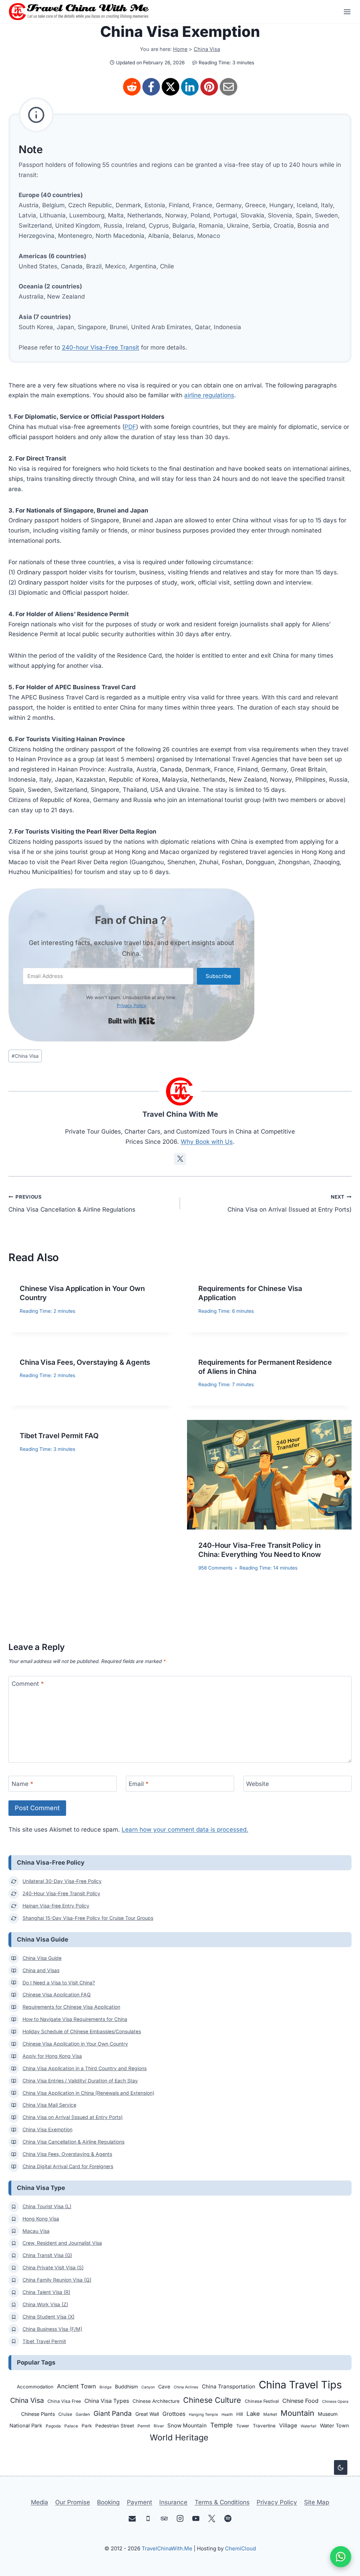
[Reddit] (132, 87)
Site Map (317, 2502)
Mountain (297, 2413)
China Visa (207, 49)
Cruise (65, 2414)
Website (258, 1784)
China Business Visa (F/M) (52, 2329)
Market (270, 2414)
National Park (26, 2426)
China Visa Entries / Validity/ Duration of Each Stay (80, 2081)
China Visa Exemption (47, 2130)
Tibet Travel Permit (44, 2341)
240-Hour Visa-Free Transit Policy (61, 1893)
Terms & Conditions (222, 2502)
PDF (130, 427)
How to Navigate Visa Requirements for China (75, 2019)
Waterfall (308, 2426)
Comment (28, 1684)
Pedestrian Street (115, 2426)
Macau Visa (36, 2231)
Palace (71, 2426)
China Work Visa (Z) (45, 2304)
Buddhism (126, 2386)
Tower (243, 2426)
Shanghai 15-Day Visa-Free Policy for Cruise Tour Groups (88, 1918)
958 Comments (215, 1568)
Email (139, 1784)
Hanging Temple (203, 2415)
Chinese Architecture (156, 2401)
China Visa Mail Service (49, 2105)
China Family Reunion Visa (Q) (57, 2280)
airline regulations (209, 395)
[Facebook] (151, 87)
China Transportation (229, 2386)
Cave (164, 2386)
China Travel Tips (300, 2385)
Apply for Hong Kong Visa (52, 2056)
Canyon (148, 2387)
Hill (240, 2414)
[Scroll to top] (340, 2506)
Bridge (105, 2387)
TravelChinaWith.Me (167, 2548)
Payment (140, 2502)
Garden (83, 2414)
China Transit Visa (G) (47, 2255)
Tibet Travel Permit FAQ (59, 1436)
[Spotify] (228, 2519)
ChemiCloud (240, 2548)
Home (180, 49)
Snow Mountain (187, 2425)
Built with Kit (132, 1021)
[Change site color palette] (341, 2467)
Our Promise (73, 2502)
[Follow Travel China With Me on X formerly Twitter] (180, 1159)
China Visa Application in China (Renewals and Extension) (88, 2093)
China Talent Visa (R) (46, 2292)
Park (87, 2426)
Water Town (335, 2426)
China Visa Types (107, 2401)
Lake (253, 2414)
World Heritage (179, 2437)
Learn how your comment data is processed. (185, 1830)
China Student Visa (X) (49, 2317)
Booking (108, 2502)
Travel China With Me (180, 1114)
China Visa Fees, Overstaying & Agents (85, 1362)
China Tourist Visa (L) (47, 2206)
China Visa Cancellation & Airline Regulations (72, 1204)
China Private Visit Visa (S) (53, 2268)
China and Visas (41, 1970)
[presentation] (269, 1475)
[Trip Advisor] (164, 2519)
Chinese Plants (38, 2414)
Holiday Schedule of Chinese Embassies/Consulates (82, 2032)
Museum (328, 2414)
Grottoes (174, 2414)
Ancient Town (76, 2386)
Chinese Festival (262, 2401)
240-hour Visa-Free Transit (101, 347)
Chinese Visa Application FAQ (57, 1995)
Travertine (264, 2426)
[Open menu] (345, 12)
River (159, 2426)
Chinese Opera (335, 2402)
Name (22, 1784)
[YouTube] (196, 2519)
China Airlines (186, 2387)
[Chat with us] (341, 2557)
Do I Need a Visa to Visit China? (59, 1983)
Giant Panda (113, 2414)
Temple (221, 2425)
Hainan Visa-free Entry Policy (56, 1906)
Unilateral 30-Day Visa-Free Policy (62, 1881)
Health (227, 2415)
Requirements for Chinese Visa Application (71, 2007)
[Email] (229, 87)
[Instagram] (180, 2519)
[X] (171, 87)
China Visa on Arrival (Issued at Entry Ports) (290, 1204)
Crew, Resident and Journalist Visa (62, 2243)
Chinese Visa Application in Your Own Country (75, 2044)
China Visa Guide (42, 1958)
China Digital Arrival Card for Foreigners (68, 2166)
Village (288, 2425)
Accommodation (35, 2387)
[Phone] (148, 2519)
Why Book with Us (207, 1142)
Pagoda (53, 2426)
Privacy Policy (131, 1005)
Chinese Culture (212, 2400)
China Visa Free (64, 2401)
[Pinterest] (209, 87)
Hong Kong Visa (41, 2219)
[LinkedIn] (190, 87)
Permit (144, 2426)
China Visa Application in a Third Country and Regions (85, 2068)
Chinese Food (300, 2401)
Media (40, 2502)
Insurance (173, 2502)
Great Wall (147, 2414)
